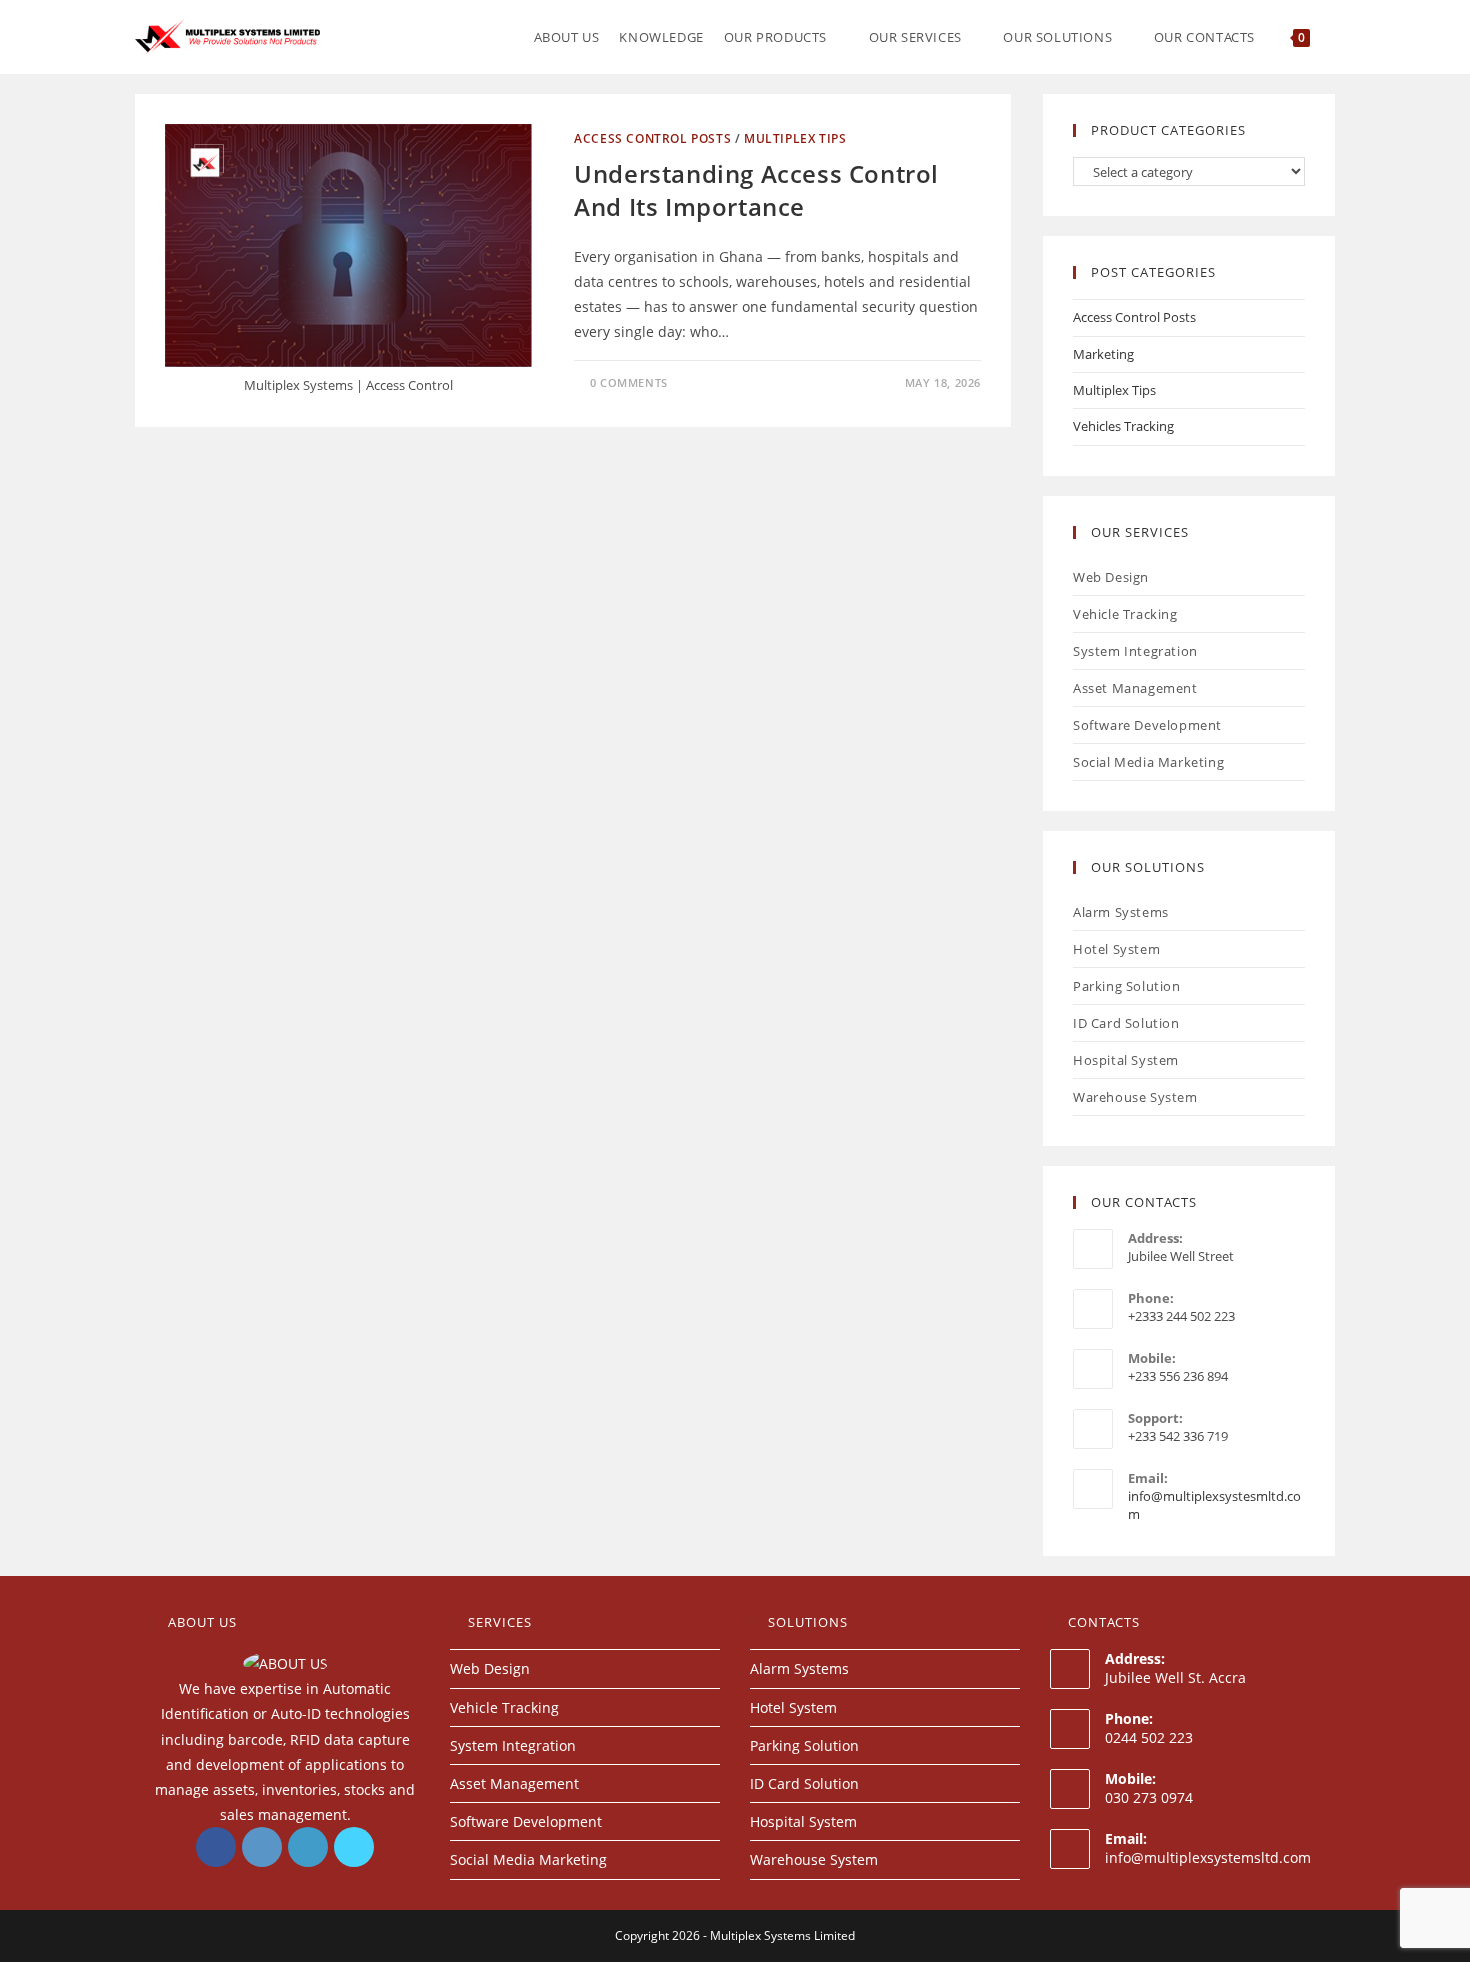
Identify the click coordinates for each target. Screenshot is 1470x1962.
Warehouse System (1135, 1097)
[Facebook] (216, 1847)
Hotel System (1116, 949)
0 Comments (629, 382)
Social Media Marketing (1148, 762)
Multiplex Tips (795, 138)
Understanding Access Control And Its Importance (756, 190)
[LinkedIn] (308, 1847)
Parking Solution (1127, 986)
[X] (354, 1847)
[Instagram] (262, 1847)
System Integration (1135, 651)
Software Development (1147, 725)
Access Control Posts (652, 138)
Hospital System (1126, 1060)
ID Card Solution (1126, 1023)
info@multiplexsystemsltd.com (1208, 1857)
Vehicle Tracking (1125, 614)
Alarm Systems (1121, 912)
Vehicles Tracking (1123, 426)
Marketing (1103, 354)
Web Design (1111, 577)
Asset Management (1135, 688)
